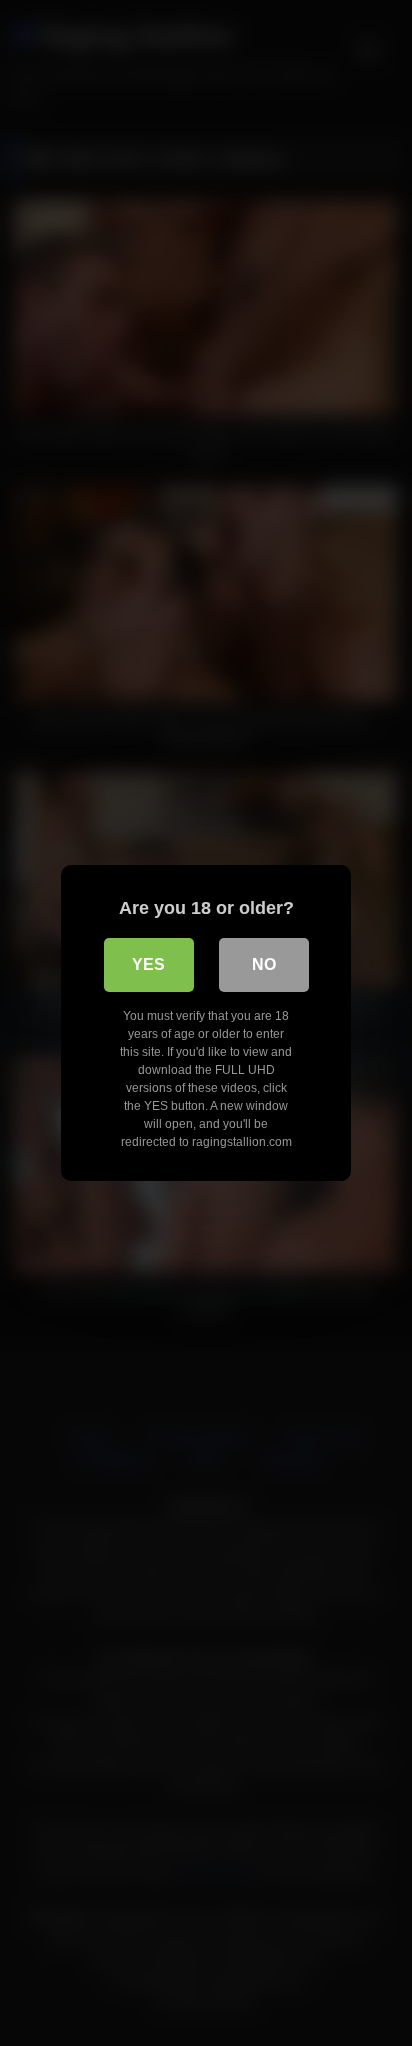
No (264, 964)
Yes (148, 964)
